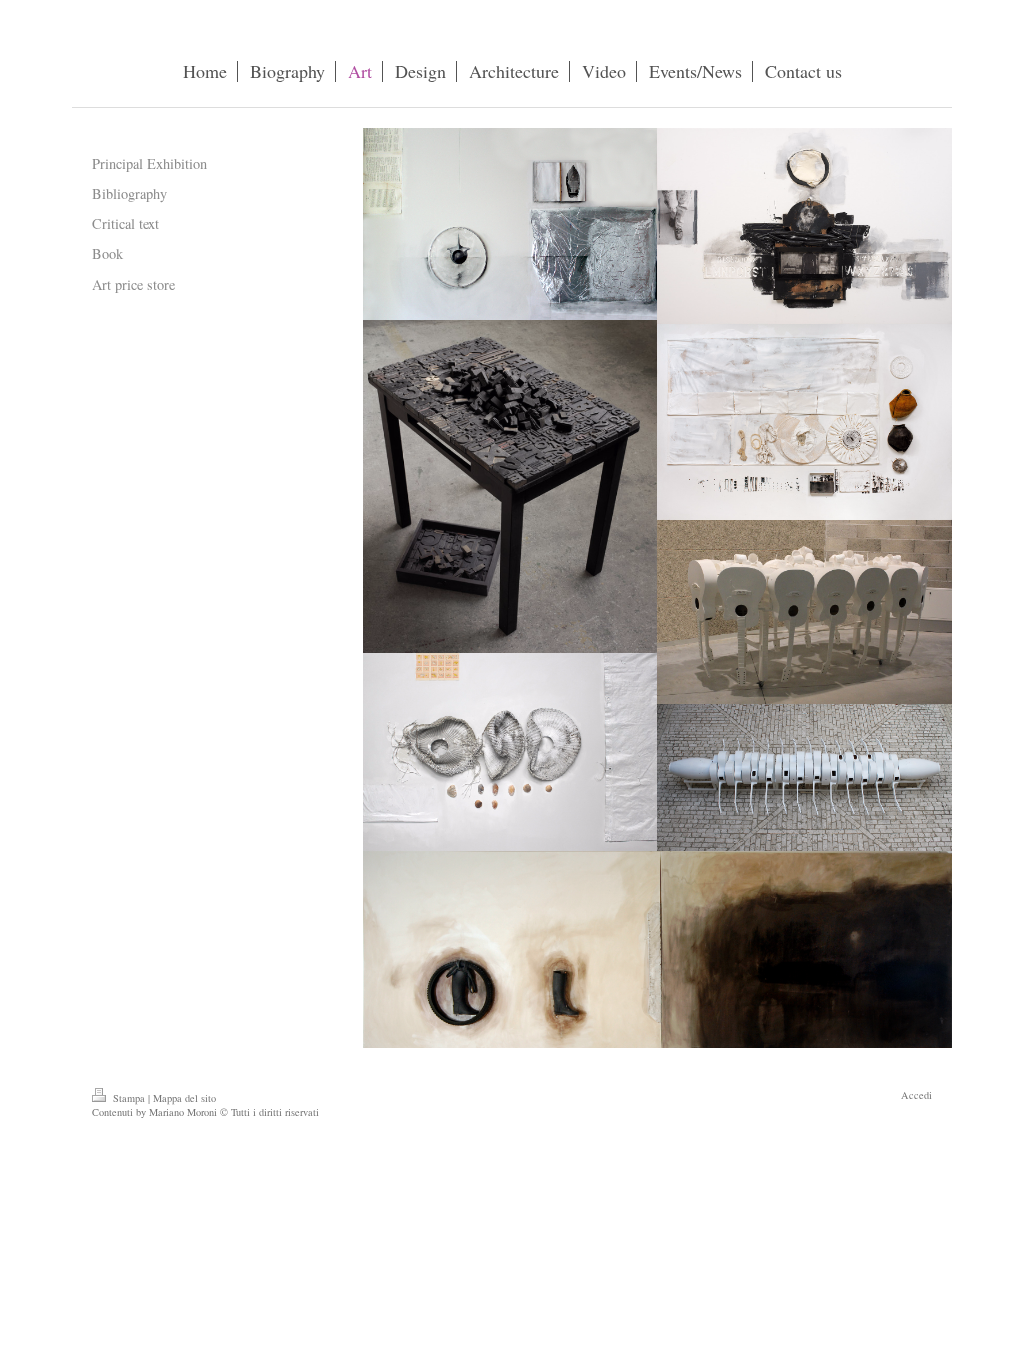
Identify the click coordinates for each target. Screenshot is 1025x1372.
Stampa (129, 1098)
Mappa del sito (184, 1098)
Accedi (916, 1095)
